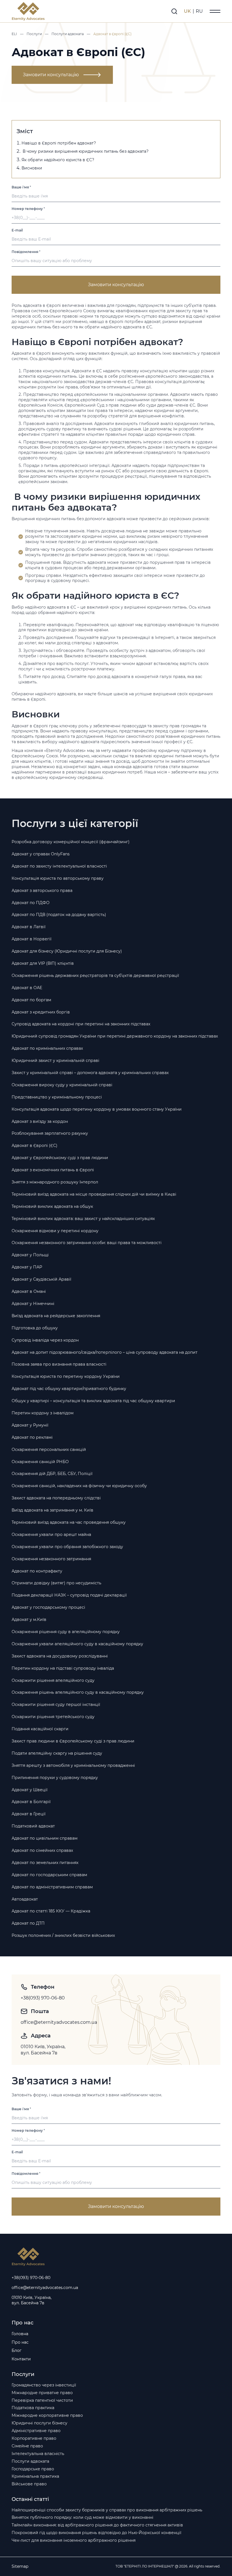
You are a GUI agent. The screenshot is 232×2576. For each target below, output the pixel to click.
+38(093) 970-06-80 (43, 1998)
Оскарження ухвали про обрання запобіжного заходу (67, 1547)
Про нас (20, 2342)
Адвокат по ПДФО (31, 903)
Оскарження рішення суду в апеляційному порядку (66, 1632)
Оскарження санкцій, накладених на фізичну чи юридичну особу (79, 1486)
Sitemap (20, 2566)
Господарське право (33, 2469)
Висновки (32, 168)
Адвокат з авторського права (42, 890)
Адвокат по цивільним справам (45, 1838)
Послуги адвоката (68, 34)
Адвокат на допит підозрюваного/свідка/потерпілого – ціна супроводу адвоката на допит (105, 1352)
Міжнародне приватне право (42, 2393)
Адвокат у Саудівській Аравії (41, 1279)
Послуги (34, 34)
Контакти (21, 2359)
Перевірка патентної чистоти (42, 2400)
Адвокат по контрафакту (37, 1571)
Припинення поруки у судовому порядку (55, 1778)
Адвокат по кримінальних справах (47, 1048)
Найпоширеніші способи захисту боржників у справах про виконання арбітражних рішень (107, 2510)
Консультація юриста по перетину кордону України (66, 1376)
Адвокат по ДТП (28, 1923)
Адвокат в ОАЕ (27, 988)
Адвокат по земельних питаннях (45, 1863)
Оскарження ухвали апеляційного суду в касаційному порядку (77, 1644)
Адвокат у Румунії (30, 1425)
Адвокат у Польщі (30, 1255)
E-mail (17, 230)
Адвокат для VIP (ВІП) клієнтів (43, 963)
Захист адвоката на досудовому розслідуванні (60, 1656)
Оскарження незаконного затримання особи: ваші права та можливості (87, 1243)
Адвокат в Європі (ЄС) (35, 1145)
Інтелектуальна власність (38, 2454)
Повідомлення (26, 252)
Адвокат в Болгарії (31, 1802)
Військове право (29, 2484)
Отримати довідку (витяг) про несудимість (56, 1583)
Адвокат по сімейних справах (42, 1850)
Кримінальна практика (35, 2476)
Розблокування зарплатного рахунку (50, 1133)
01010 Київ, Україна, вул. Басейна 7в (44, 2050)
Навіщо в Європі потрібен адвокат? (59, 143)
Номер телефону (28, 209)
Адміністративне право (36, 2431)
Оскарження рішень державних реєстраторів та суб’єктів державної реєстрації (95, 975)
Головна (20, 2334)
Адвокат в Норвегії (32, 939)
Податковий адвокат (33, 1826)
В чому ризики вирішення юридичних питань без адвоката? (85, 151)
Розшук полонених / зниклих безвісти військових (63, 1935)
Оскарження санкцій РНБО (40, 1462)
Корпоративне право (34, 2438)
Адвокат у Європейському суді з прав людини (60, 1158)
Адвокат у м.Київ (29, 1619)
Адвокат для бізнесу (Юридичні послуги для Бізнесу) (67, 951)
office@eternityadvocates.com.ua (59, 2022)
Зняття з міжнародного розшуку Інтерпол (55, 1182)
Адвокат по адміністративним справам (52, 1887)
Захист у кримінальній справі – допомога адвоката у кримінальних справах (90, 1073)
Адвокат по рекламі (32, 1437)
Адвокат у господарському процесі (48, 1607)
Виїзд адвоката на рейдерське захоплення (56, 1316)
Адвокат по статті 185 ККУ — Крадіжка (51, 1911)
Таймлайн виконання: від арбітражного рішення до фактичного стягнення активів (97, 2525)
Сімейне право (27, 2446)
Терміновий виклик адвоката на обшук (52, 1206)
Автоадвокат (25, 1899)
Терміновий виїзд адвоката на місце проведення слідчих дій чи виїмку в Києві (94, 1194)
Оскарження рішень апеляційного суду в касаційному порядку (78, 1692)
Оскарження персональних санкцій (49, 1449)
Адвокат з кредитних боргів (41, 1012)
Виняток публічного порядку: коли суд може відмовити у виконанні (82, 2517)
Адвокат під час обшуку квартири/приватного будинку (69, 1389)
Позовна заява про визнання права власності (59, 1364)
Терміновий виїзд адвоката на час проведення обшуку (69, 1522)
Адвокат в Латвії (29, 927)
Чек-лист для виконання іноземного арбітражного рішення (74, 2540)
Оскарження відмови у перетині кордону (55, 1231)
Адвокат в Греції (29, 1814)
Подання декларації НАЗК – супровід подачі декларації (69, 1595)
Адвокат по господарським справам (49, 1875)
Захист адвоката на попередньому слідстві (56, 1498)
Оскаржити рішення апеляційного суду (53, 1680)
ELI (14, 34)
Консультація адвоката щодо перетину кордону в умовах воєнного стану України (97, 1109)
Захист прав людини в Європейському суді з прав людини (73, 1741)
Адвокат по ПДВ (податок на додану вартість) (59, 915)
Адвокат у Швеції (30, 1790)
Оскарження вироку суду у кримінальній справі (62, 1085)
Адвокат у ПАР (27, 1267)
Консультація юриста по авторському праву (58, 878)
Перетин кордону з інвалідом (43, 1413)
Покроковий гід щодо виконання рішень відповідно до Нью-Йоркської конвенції (96, 2533)
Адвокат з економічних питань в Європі (53, 1170)
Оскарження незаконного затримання (51, 1559)
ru (199, 11)
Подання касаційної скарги (40, 1729)
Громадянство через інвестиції (44, 2385)
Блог (17, 2350)
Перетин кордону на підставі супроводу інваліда (63, 1668)
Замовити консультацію (51, 75)
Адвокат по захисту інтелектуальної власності (59, 866)
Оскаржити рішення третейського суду (53, 1717)
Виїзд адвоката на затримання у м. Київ (52, 1510)
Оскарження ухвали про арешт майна (51, 1534)
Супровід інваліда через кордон (45, 1340)
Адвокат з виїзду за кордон (40, 1121)
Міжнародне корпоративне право (47, 2415)
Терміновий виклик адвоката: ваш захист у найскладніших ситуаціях (83, 1219)
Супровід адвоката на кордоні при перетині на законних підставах (81, 1024)
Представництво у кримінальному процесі (57, 1097)
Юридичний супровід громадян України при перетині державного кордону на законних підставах (115, 1036)
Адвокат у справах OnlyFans (41, 854)
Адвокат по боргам (31, 1000)
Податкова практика (33, 2408)
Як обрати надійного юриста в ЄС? (58, 160)
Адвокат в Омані (29, 1291)
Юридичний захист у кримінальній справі (55, 1060)
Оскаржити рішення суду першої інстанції (56, 1704)
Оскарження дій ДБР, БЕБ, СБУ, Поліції (52, 1474)
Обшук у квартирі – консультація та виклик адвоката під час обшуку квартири (93, 1401)
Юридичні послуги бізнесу (39, 2423)
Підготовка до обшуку (35, 1328)
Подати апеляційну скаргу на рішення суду (57, 1753)
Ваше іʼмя (21, 187)
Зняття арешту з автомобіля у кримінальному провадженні (73, 1765)
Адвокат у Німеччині (33, 1304)
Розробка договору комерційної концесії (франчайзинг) (71, 842)
